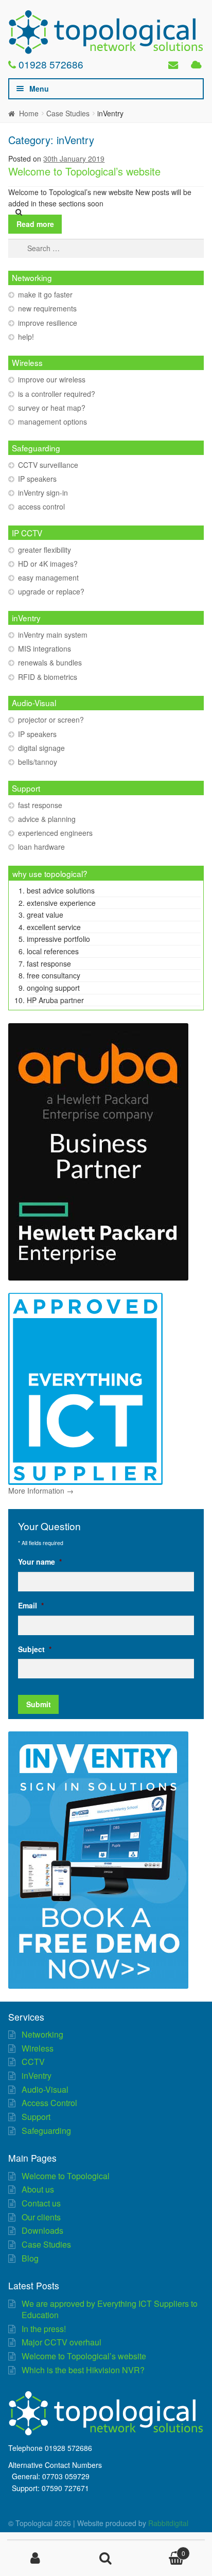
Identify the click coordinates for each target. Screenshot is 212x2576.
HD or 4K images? (48, 564)
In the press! (44, 2329)
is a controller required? (57, 394)
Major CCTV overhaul (61, 2342)
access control (41, 506)
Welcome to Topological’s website (84, 171)
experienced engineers (55, 833)
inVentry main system (53, 635)
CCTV (33, 2062)
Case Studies (68, 113)
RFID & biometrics (48, 677)
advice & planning (47, 819)
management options (52, 422)
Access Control (49, 2103)
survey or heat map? (52, 408)
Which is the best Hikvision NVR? (83, 2370)
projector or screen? (51, 720)
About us (38, 2189)
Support (36, 2117)
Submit (39, 1704)
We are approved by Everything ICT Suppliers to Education (110, 2309)
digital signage (41, 748)
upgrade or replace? (51, 591)
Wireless (38, 2048)
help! (26, 337)
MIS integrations (45, 649)
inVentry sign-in (43, 493)
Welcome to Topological (66, 2176)
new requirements (47, 308)
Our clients (41, 2217)
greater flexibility (45, 550)
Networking (42, 2034)
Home (29, 113)
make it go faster (45, 294)
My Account (35, 2559)
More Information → (41, 1491)
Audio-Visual (45, 2089)
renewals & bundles (50, 662)
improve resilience (48, 323)
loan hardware (41, 847)
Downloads (42, 2230)
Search (106, 2559)
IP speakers (37, 479)
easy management (48, 577)
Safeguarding (46, 2131)
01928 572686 (51, 64)
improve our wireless (52, 379)
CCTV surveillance (48, 465)
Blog (30, 2258)
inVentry (37, 2075)
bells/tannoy (38, 762)
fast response (40, 805)
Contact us (41, 2203)
